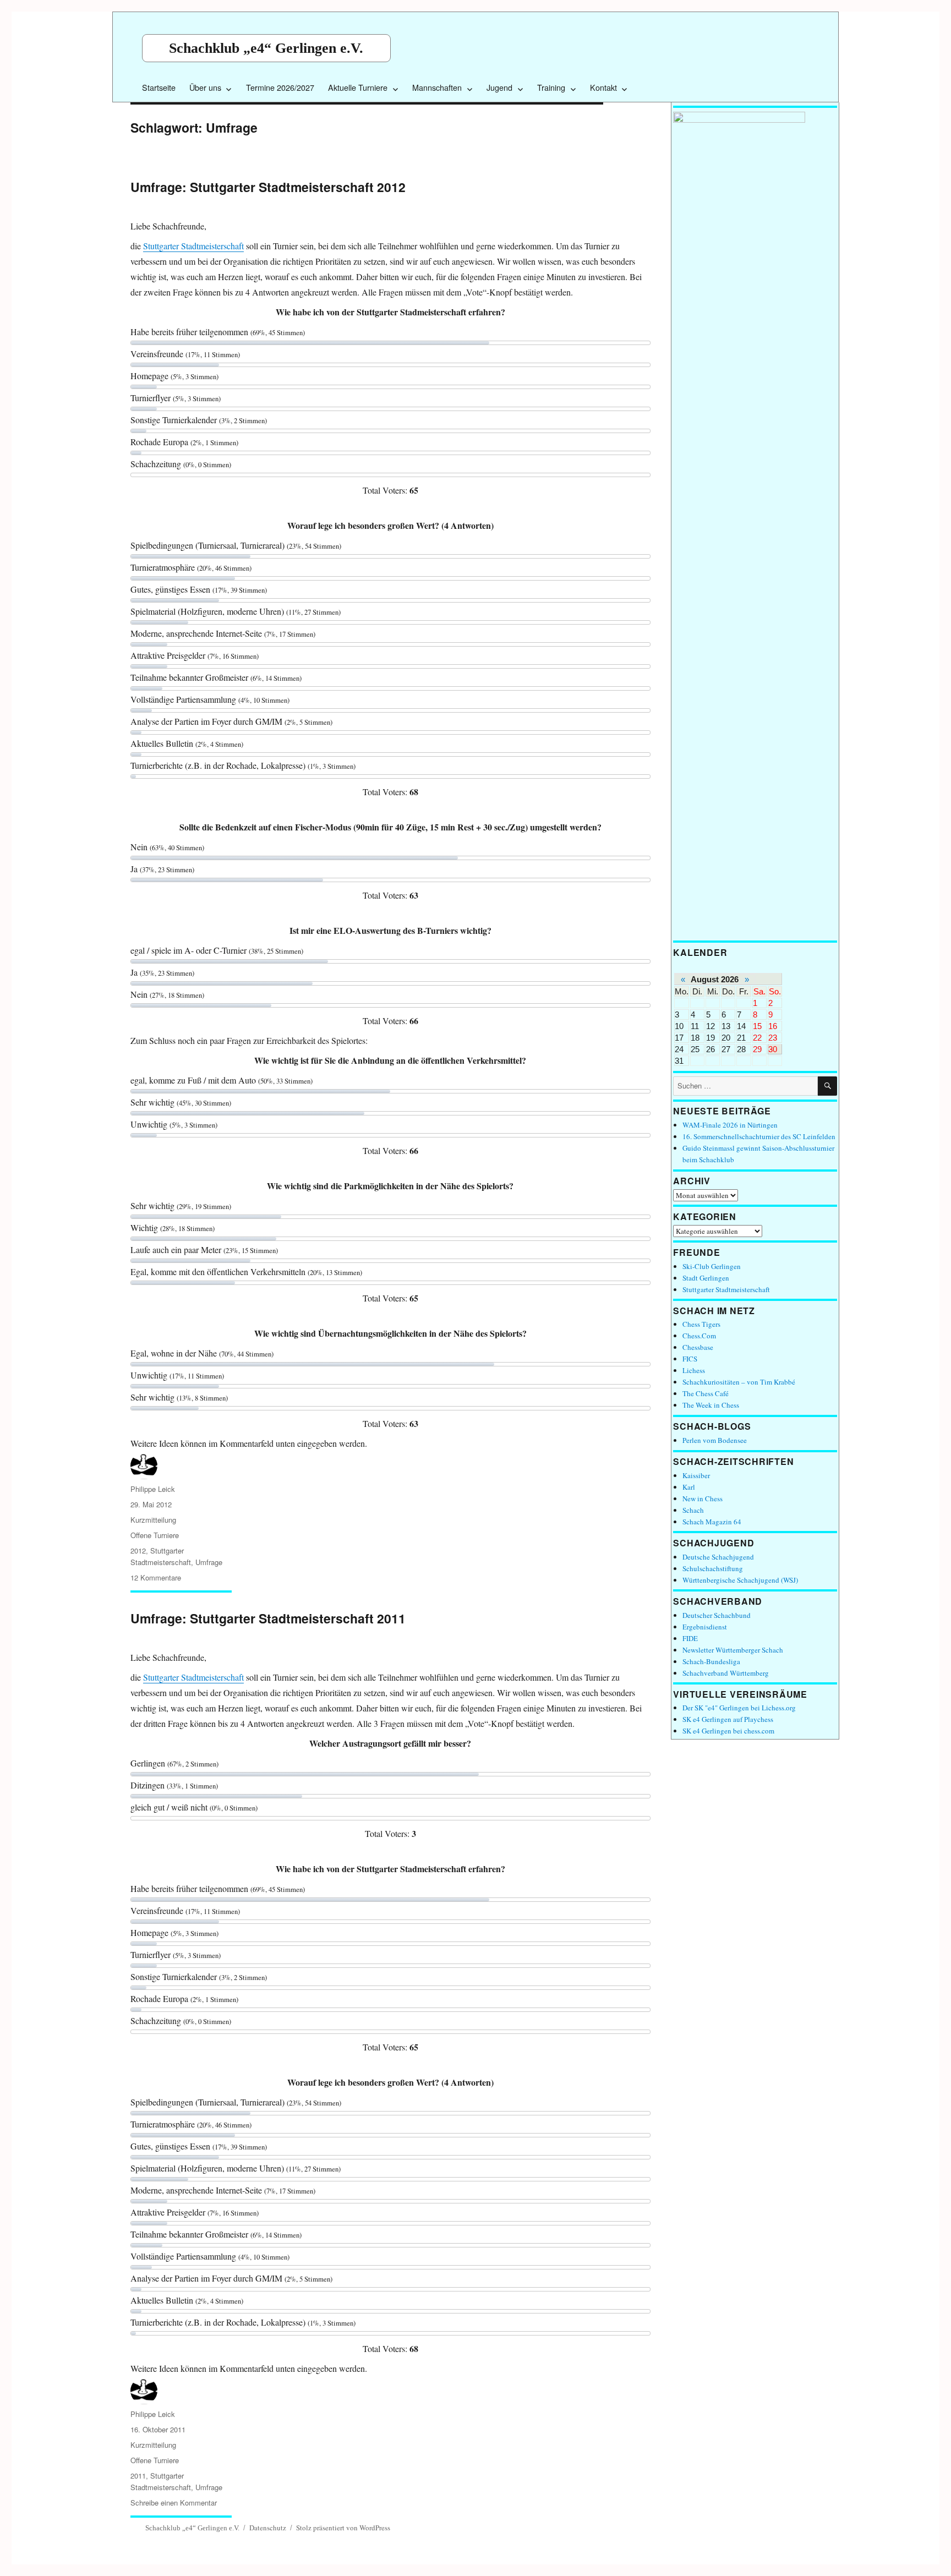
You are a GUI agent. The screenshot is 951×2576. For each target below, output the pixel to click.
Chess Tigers (701, 1324)
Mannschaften (437, 87)
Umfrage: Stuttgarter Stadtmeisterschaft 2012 (268, 187)
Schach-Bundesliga (711, 1661)
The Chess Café (706, 1393)
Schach (693, 1510)
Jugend (499, 87)
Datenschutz (268, 2528)
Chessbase (698, 1347)
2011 (138, 2476)
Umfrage (209, 1562)
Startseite (159, 87)
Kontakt (603, 87)
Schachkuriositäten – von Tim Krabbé (739, 1382)
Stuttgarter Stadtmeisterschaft (193, 246)
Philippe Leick (153, 1489)
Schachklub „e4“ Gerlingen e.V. (266, 48)
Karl (689, 1487)
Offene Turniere (155, 1535)
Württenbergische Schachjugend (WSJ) (740, 1580)
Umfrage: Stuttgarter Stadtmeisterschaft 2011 (268, 1618)
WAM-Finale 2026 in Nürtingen (730, 1125)
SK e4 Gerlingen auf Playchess (728, 1719)
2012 (138, 1550)
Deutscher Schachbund (717, 1615)
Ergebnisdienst (705, 1627)
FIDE (690, 1638)
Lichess (694, 1370)
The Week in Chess (711, 1405)
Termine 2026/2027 (280, 87)
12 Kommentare (156, 1577)
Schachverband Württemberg (726, 1673)
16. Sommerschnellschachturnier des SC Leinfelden (759, 1136)
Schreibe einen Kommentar (174, 2503)
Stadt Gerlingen (706, 1278)
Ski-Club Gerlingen (712, 1266)
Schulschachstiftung (713, 1568)
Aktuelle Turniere (358, 87)
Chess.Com (699, 1336)
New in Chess (703, 1498)
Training (551, 87)
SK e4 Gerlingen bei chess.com (728, 1731)
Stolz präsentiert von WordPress (343, 2528)
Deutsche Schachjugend (718, 1557)
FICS (690, 1359)
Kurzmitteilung (153, 1520)
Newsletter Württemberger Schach (733, 1650)
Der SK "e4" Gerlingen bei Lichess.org (739, 1708)
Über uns (205, 87)
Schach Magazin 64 (712, 1522)
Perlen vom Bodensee (715, 1440)
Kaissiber (696, 1475)
